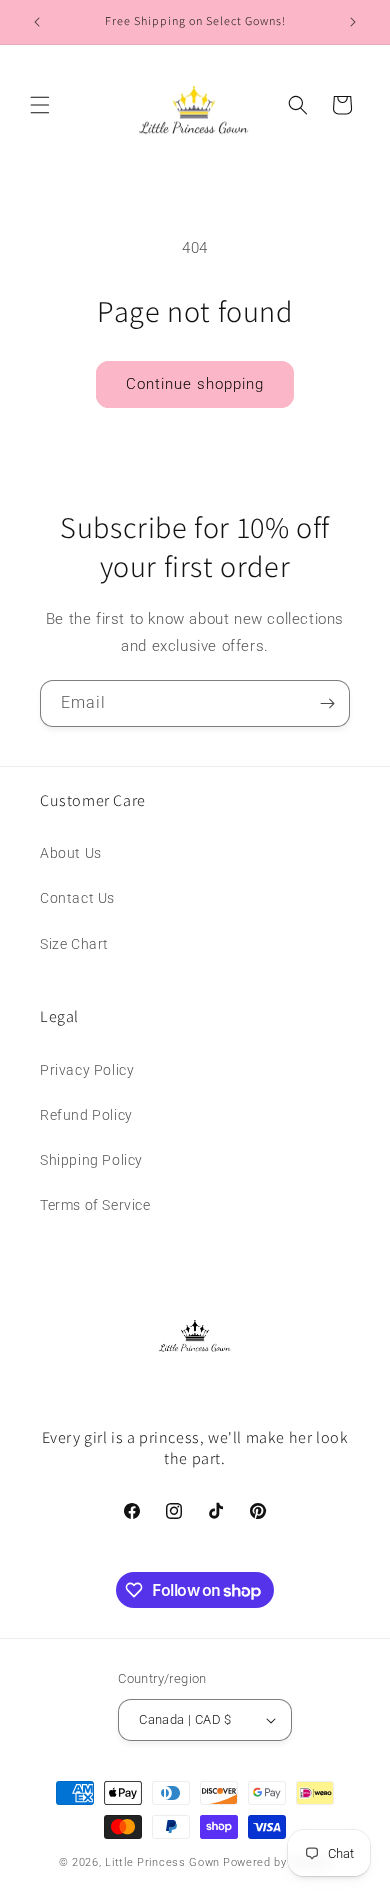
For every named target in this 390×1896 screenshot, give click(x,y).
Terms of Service (95, 1205)
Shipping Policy (91, 1160)
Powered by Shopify (277, 1862)
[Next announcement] (353, 22)
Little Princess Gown (162, 1862)
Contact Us (77, 898)
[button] (40, 105)
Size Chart (74, 944)
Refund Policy (86, 1115)
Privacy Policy (87, 1070)
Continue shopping (195, 384)
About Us (71, 853)
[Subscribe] (327, 703)
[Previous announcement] (37, 22)
